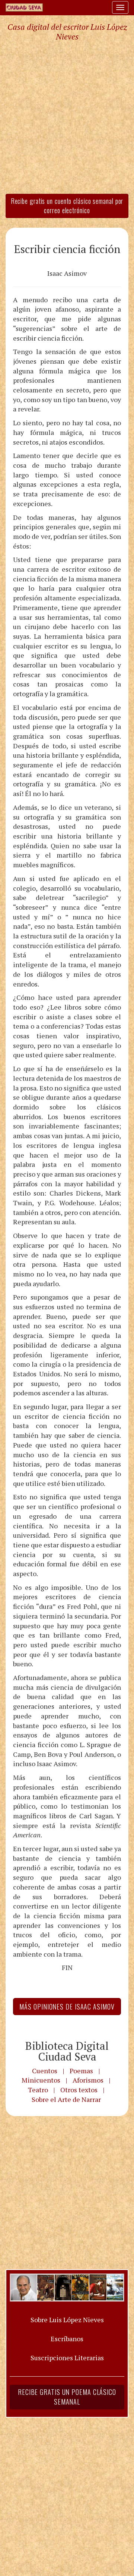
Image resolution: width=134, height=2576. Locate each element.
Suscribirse (36, 1353)
